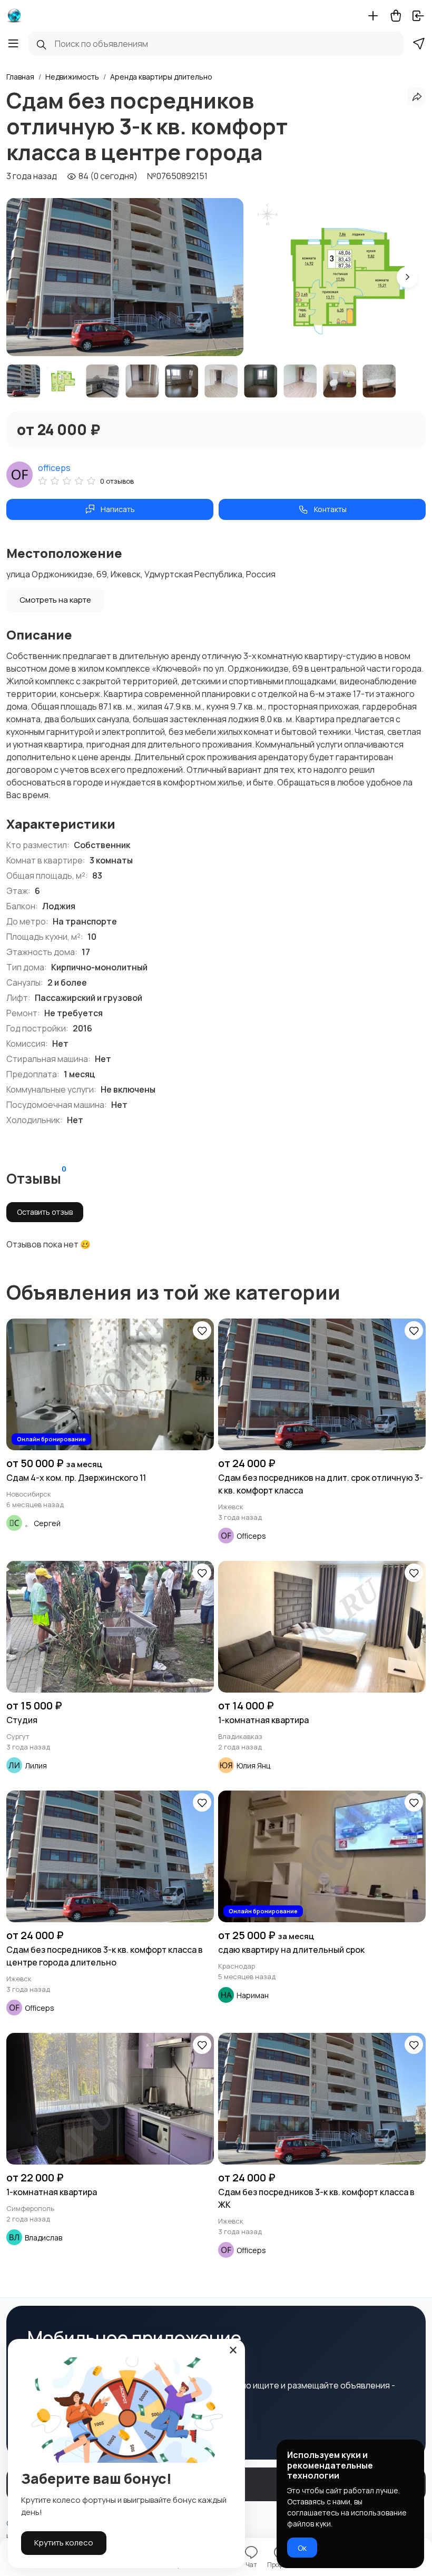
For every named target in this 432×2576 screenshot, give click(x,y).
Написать (118, 509)
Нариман (253, 1995)
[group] (125, 277)
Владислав (43, 2238)
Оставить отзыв (45, 1212)
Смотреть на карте (55, 600)
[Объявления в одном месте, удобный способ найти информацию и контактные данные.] (14, 16)
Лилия (36, 1766)
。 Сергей (43, 1523)
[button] (407, 277)
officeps (54, 468)
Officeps (251, 1536)
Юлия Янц (253, 1766)
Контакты (330, 509)
